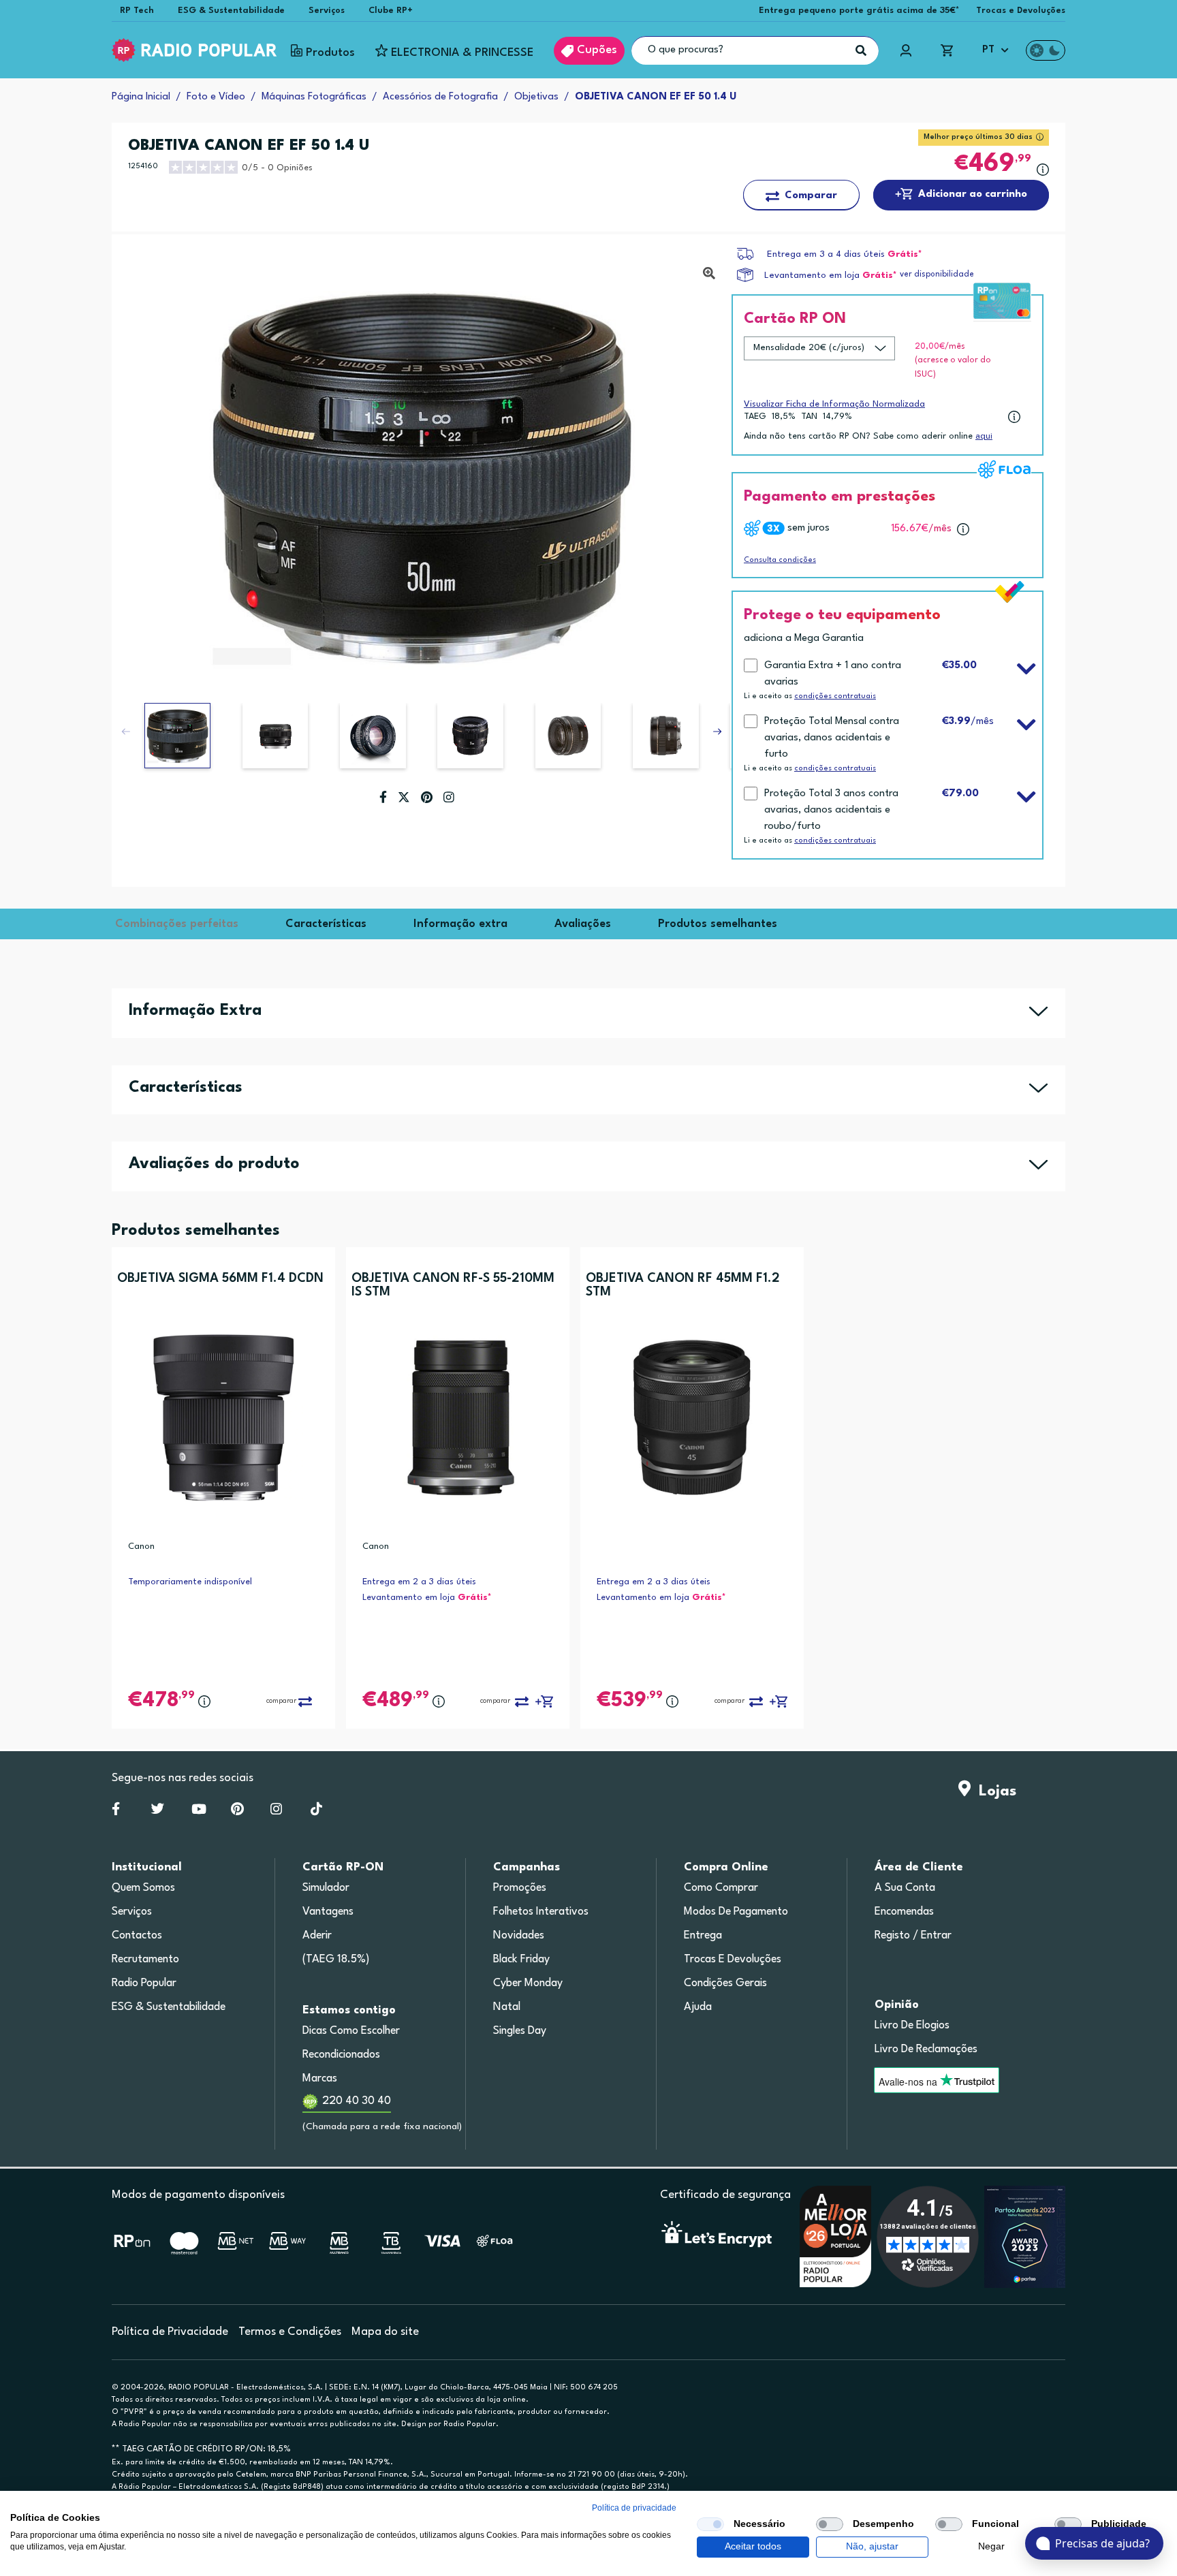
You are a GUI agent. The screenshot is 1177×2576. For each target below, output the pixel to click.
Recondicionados (341, 2055)
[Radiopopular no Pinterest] (237, 1812)
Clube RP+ (391, 11)
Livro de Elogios (912, 2026)
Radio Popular (144, 1983)
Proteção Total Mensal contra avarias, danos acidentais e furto (832, 738)
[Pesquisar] (861, 50)
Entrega (703, 1936)
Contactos (137, 1936)
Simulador (326, 1888)
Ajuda (698, 2007)
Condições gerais (725, 1983)
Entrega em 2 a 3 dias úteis (419, 1582)
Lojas (993, 1791)
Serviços (327, 11)
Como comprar (721, 1888)
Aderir (317, 1936)
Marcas (320, 2079)
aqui (984, 436)
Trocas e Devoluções (1021, 11)
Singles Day (520, 2031)
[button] (717, 732)
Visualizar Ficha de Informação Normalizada (834, 404)
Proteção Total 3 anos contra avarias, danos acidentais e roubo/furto (831, 810)
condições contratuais (835, 696)
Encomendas (904, 1912)
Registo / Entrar (913, 1936)
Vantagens (328, 1912)
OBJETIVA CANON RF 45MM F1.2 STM (683, 1285)
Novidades (519, 1936)
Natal (507, 2007)
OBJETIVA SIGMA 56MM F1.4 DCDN (220, 1278)
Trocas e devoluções (733, 1960)
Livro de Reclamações (926, 2049)
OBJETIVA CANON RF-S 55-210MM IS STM (453, 1285)
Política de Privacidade (170, 2332)
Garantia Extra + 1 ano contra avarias (833, 674)
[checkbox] (710, 2524)
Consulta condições (780, 560)
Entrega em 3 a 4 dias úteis (826, 254)
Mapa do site (385, 2332)
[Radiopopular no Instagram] (276, 1812)
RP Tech (137, 11)
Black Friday (521, 1960)
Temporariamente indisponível (190, 1582)
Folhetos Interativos (541, 1912)
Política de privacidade (634, 2508)
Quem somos (143, 1888)
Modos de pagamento (736, 1912)
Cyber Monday (528, 1983)
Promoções (520, 1888)
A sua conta (905, 1888)
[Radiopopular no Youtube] (199, 1812)
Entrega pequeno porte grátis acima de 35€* (859, 11)
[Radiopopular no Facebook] (116, 1812)
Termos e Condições (290, 2332)
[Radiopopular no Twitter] (158, 1812)
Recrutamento (145, 1960)
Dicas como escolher (351, 2031)
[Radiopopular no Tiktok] (316, 1812)
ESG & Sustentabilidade (231, 11)
